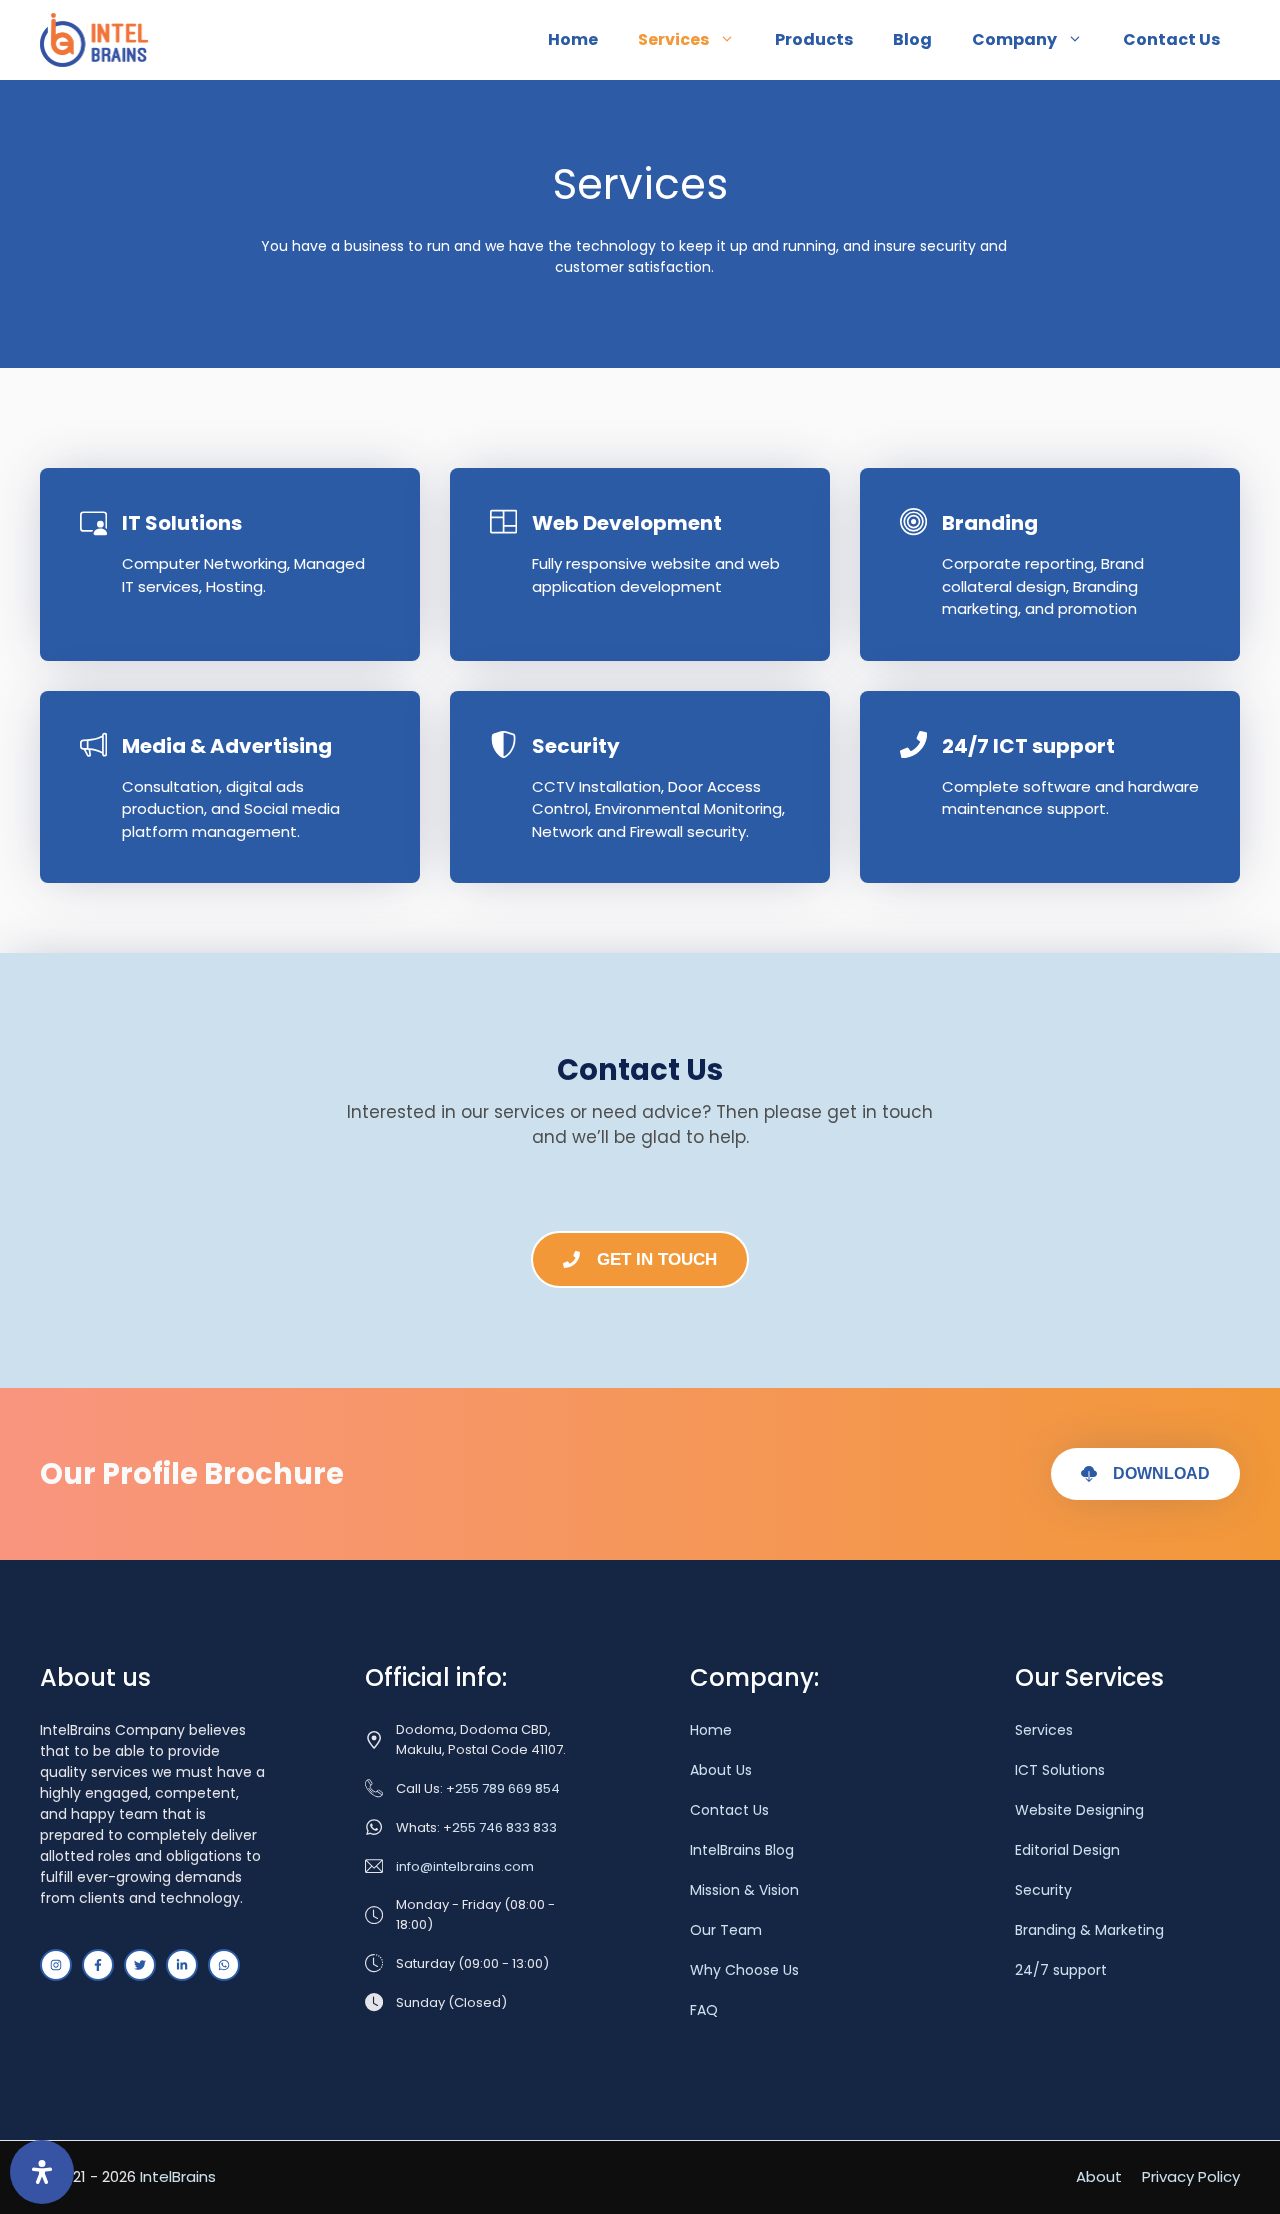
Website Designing (1079, 1810)
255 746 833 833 (504, 1827)
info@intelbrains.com (465, 1866)
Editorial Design (1067, 1850)
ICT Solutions (1060, 1770)
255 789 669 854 (507, 1788)
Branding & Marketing (1089, 1930)
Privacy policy (1191, 2176)
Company (1014, 39)
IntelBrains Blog (742, 1850)
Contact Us (1171, 39)
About (1099, 2176)
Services (673, 39)
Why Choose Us (744, 1970)
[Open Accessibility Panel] (42, 2172)
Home (573, 39)
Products (814, 39)
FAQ (704, 2010)
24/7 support (1061, 1970)
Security (1043, 1890)
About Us (721, 1770)
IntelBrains (178, 2176)
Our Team (726, 1930)
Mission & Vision (744, 1890)
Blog (912, 39)
